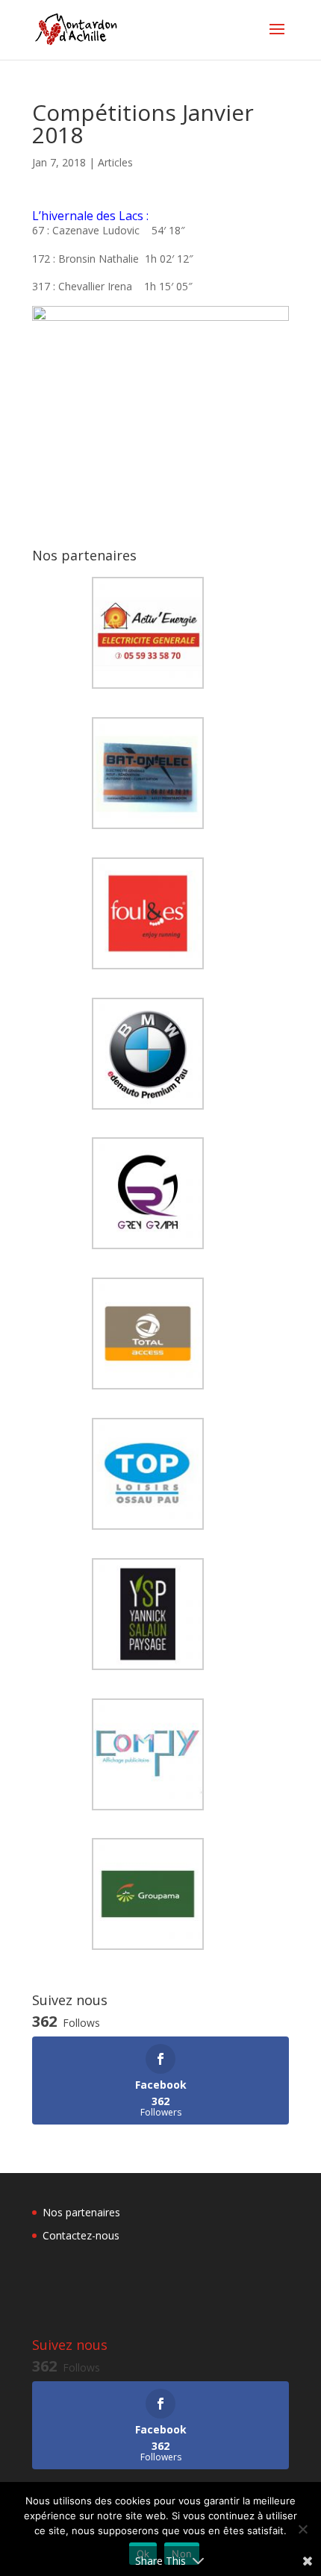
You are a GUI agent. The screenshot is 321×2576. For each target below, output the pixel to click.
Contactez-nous (81, 2235)
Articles (115, 162)
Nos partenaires (81, 2212)
